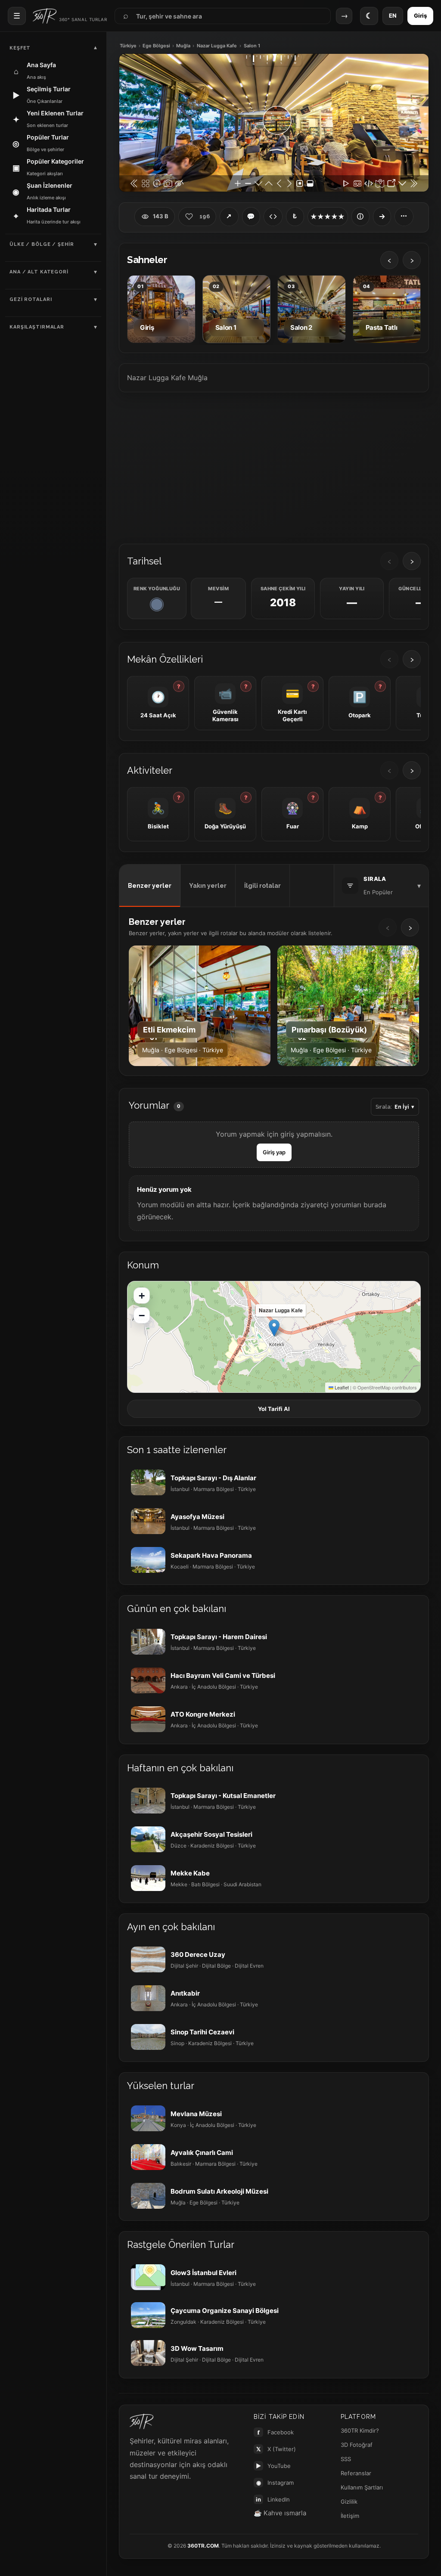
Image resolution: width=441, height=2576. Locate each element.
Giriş (420, 15)
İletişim (350, 2516)
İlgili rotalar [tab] (262, 886)
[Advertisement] (274, 467)
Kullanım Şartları (362, 2487)
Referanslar (356, 2473)
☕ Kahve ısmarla (280, 2513)
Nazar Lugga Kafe (217, 46)
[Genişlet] (382, 217)
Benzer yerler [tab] (150, 886)
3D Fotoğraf (357, 2445)
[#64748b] (157, 604)
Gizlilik (349, 2502)
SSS (346, 2459)
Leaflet (341, 1387)
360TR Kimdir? (360, 2430)
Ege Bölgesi (156, 46)
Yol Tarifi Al (274, 1409)
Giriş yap (274, 1152)
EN (393, 15)
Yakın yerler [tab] (208, 886)
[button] (274, 1328)
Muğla (183, 46)
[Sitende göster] (273, 217)
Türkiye (128, 46)
